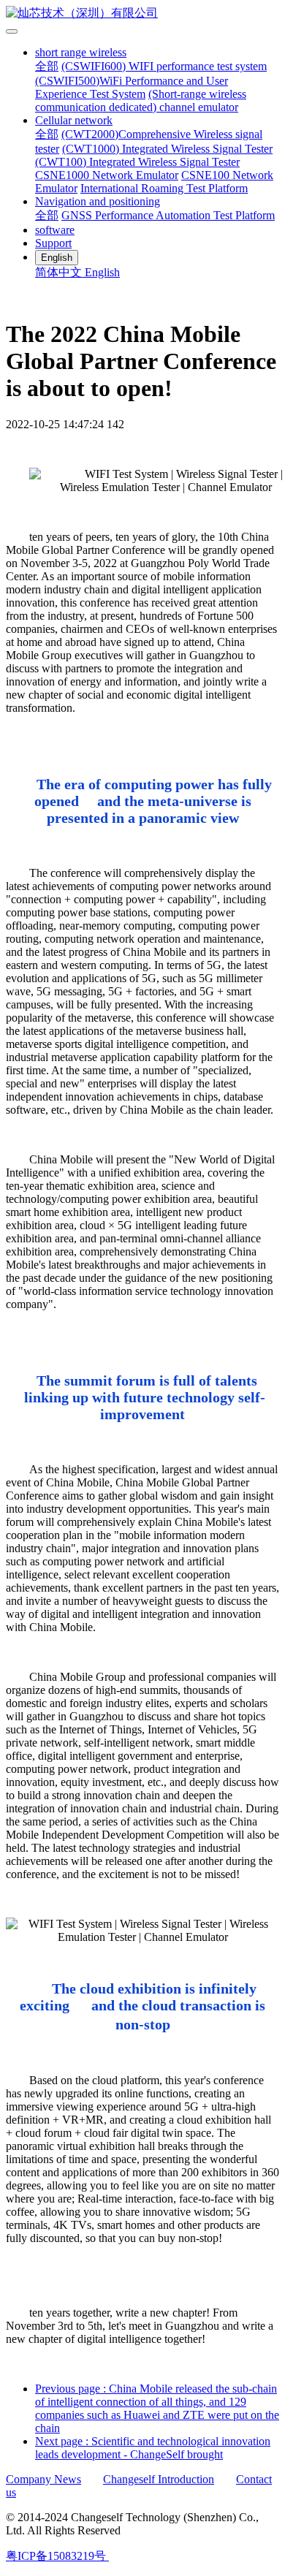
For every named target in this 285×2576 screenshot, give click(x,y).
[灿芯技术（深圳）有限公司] (142, 14)
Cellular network (74, 120)
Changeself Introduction (159, 2479)
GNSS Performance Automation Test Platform (168, 215)
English (102, 272)
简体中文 (60, 272)
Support (53, 243)
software (55, 230)
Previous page (157, 2408)
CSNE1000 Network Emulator (107, 175)
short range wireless (81, 52)
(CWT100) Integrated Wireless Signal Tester (137, 162)
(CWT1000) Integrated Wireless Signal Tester (167, 149)
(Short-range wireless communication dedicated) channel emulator (141, 100)
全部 (47, 66)
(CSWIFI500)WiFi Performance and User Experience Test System (132, 87)
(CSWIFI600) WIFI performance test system (164, 66)
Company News (43, 2479)
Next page (153, 2448)
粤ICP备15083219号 (56, 2556)
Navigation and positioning (98, 201)
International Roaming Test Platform (164, 188)
